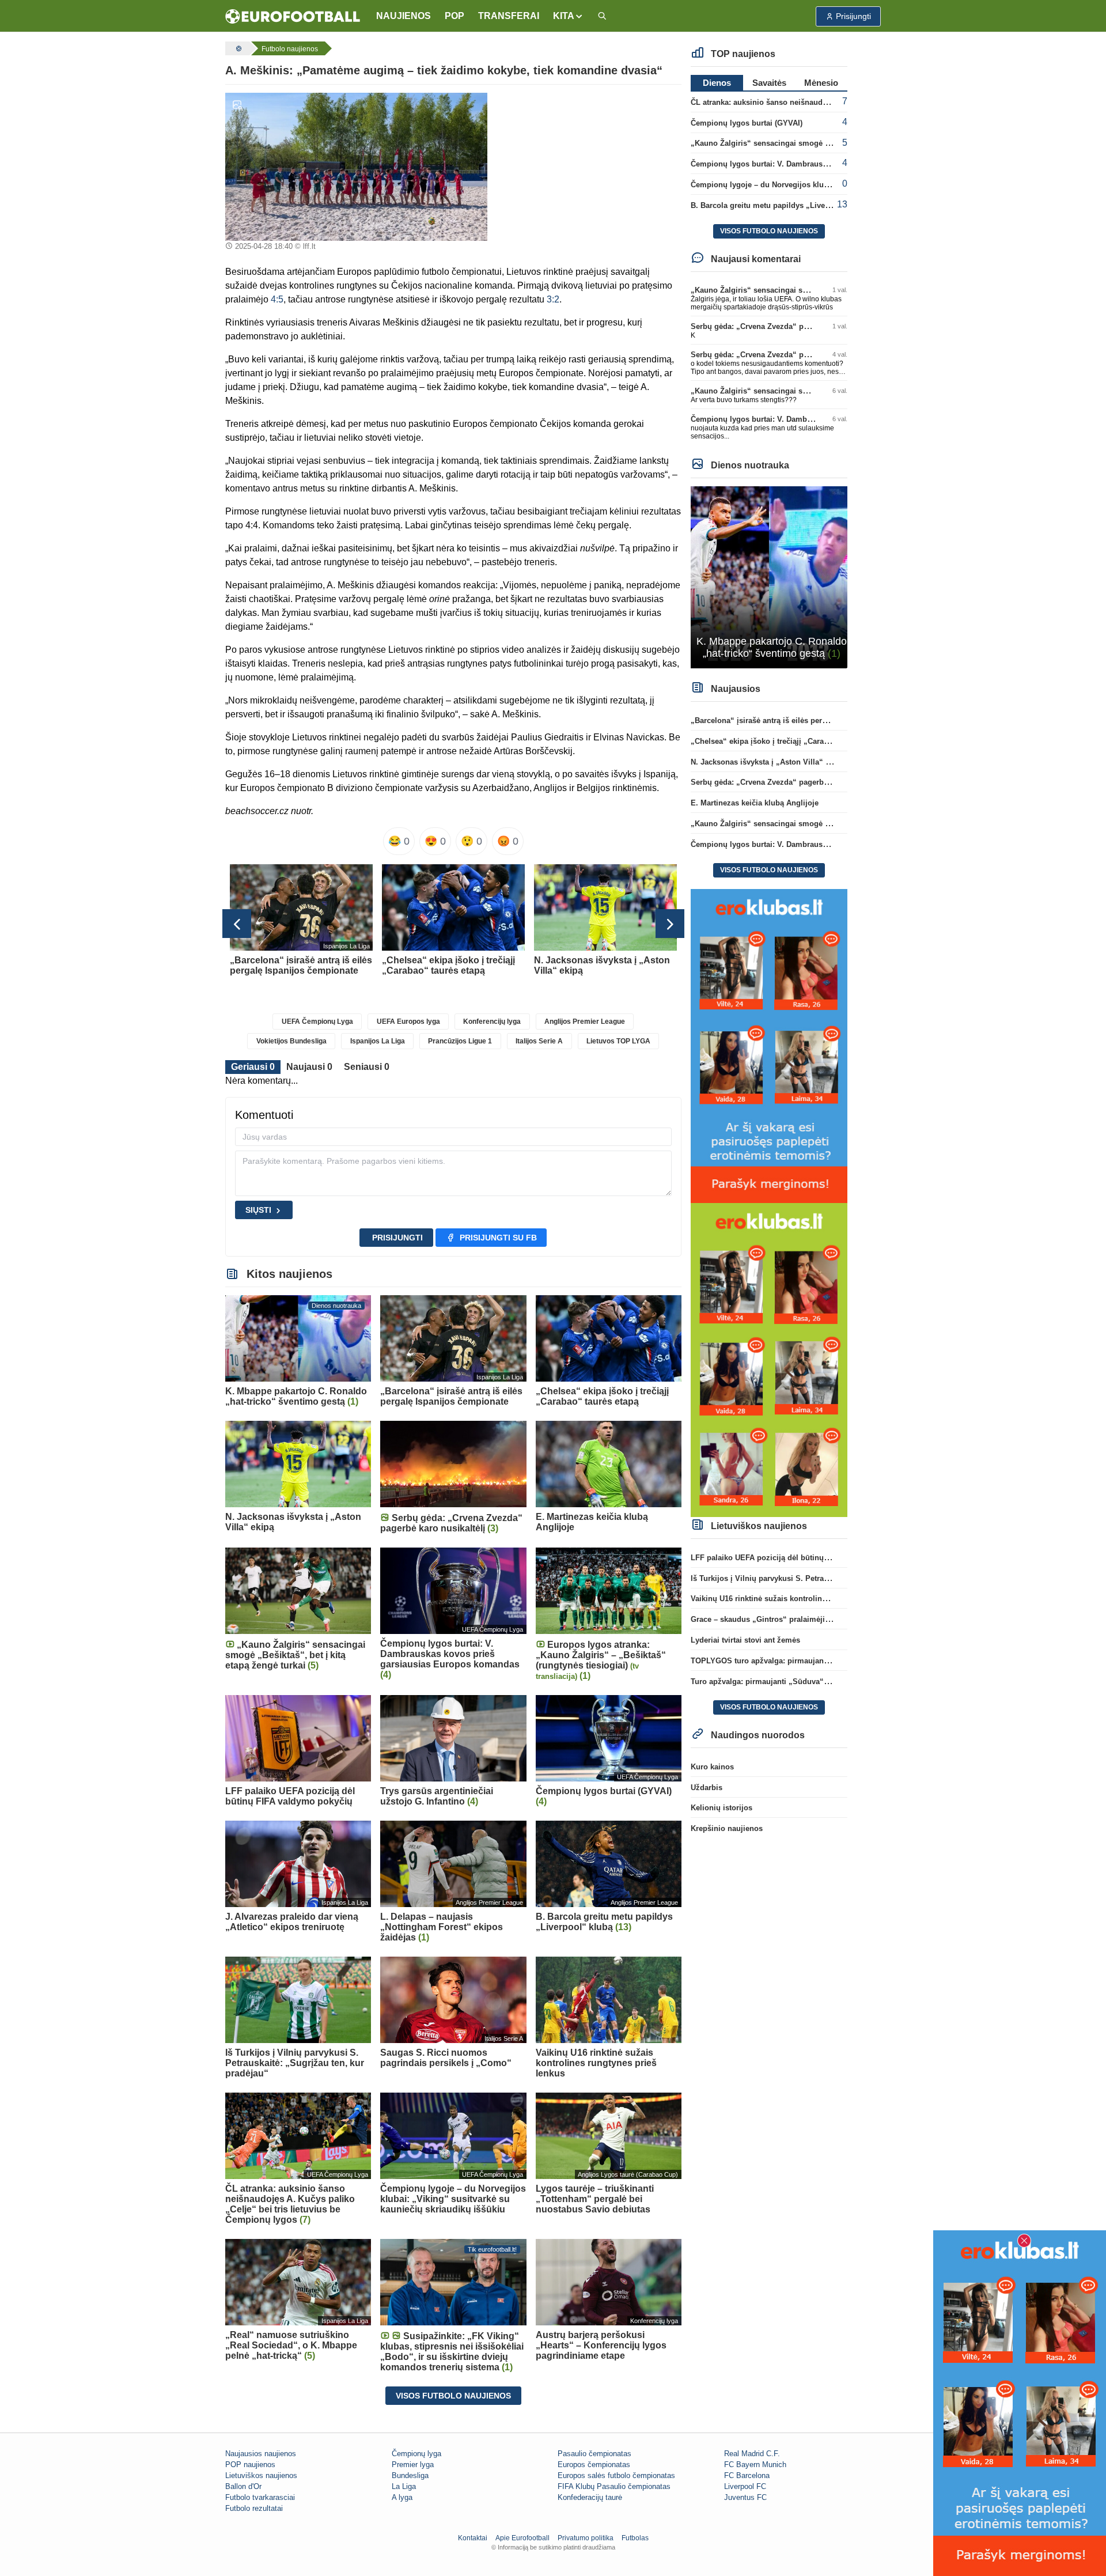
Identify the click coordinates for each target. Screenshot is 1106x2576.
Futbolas (635, 2538)
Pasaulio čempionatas (594, 2454)
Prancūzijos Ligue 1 (460, 1041)
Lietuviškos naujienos (261, 2475)
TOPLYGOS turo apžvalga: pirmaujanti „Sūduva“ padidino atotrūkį (810, 1661)
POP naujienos (250, 2465)
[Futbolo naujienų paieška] (602, 16)
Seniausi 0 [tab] (367, 1067)
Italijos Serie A (539, 1041)
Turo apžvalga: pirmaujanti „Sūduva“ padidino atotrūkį (789, 1682)
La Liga (404, 2486)
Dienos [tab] (717, 83)
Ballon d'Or (243, 2486)
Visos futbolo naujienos (453, 2396)
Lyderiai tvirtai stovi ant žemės (745, 1640)
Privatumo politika (586, 2538)
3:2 (553, 299)
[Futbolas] (237, 48)
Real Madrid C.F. (752, 2454)
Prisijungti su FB (498, 1238)
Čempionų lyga (416, 2454)
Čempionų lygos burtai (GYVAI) (747, 123)
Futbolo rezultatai (254, 2508)
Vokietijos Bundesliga (291, 1041)
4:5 (277, 299)
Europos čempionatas (594, 2465)
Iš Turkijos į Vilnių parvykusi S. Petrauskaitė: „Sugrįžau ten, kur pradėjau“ (824, 1578)
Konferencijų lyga (492, 1022)
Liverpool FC (745, 2486)
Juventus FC (745, 2497)
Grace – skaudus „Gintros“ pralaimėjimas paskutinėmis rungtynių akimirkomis (832, 1619)
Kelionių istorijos (721, 1808)
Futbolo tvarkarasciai (260, 2497)
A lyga (402, 2497)
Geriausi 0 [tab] (253, 1067)
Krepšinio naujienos (727, 1828)
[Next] (670, 924)
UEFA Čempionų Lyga (317, 1022)
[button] (568, 16)
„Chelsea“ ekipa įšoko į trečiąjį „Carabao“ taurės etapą (789, 741)
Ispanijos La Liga (378, 1041)
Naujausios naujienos (261, 2454)
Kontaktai (473, 2538)
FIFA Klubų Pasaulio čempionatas (614, 2486)
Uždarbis (707, 1788)
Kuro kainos (712, 1767)
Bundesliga (410, 2475)
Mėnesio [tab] (821, 83)
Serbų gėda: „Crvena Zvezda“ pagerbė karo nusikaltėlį (788, 326)
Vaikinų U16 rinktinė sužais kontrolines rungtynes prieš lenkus (802, 1599)
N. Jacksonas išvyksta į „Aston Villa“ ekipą (768, 762)
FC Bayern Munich (755, 2465)
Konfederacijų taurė (590, 2497)
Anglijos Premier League (585, 1022)
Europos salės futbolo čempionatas (616, 2475)
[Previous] (237, 924)
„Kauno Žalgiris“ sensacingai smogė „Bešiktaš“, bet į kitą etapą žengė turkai (828, 143)
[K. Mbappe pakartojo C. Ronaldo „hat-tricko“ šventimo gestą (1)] (769, 576)
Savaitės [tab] (769, 83)
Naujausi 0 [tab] (309, 1067)
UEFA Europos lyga (408, 1022)
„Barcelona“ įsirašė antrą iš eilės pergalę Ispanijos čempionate (803, 720)
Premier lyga (413, 2465)
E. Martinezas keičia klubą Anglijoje (755, 803)
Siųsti (258, 1210)
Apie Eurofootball (522, 2538)
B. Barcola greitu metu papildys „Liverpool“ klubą (780, 205)
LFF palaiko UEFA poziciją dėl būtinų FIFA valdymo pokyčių (798, 1558)
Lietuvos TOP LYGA (618, 1041)
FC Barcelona (747, 2475)
